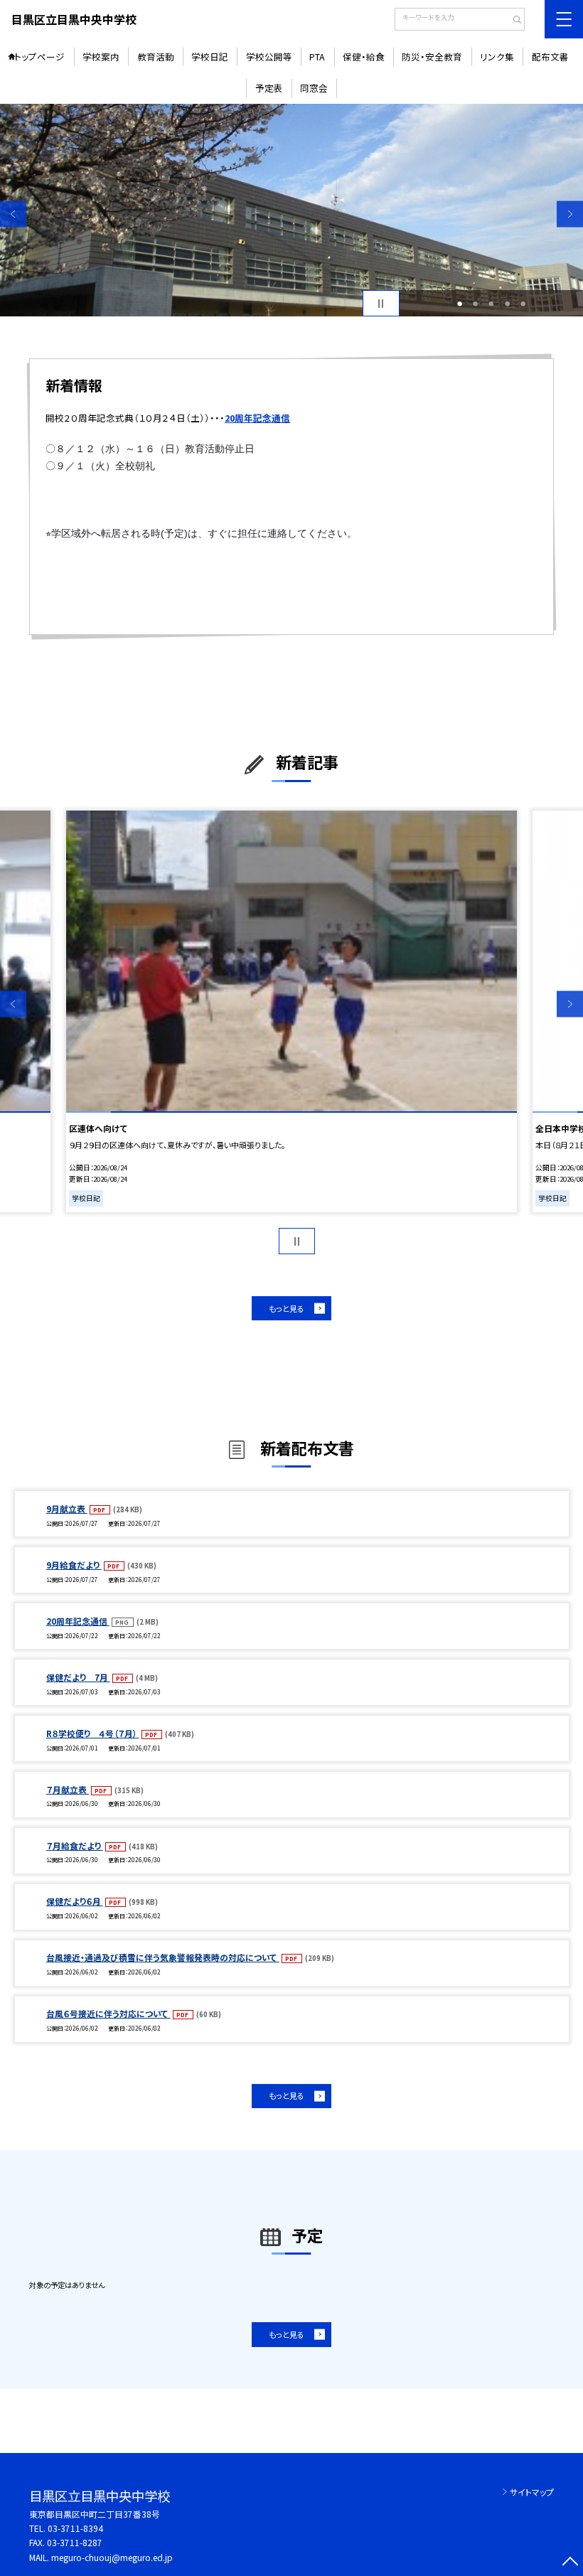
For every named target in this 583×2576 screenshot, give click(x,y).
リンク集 (497, 57)
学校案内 (101, 57)
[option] (291, 210)
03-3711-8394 (75, 2528)
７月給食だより (75, 1845)
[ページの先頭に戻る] (570, 2563)
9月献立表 (67, 1508)
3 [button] (491, 304)
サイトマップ (532, 2492)
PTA (317, 57)
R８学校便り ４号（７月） (93, 1733)
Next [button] (570, 214)
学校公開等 (269, 57)
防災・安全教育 (432, 57)
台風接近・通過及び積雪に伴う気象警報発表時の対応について (163, 1957)
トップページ (39, 57)
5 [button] (523, 304)
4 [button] (507, 304)
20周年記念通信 (78, 1621)
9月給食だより (74, 1565)
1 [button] (460, 304)
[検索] (512, 21)
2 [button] (475, 304)
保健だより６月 (75, 1901)
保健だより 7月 (78, 1677)
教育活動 (156, 57)
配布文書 (550, 57)
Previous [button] (13, 214)
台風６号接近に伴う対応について (108, 2013)
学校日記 (210, 57)
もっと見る (287, 1308)
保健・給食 (364, 57)
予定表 (269, 88)
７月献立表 (68, 1789)
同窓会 (314, 88)
